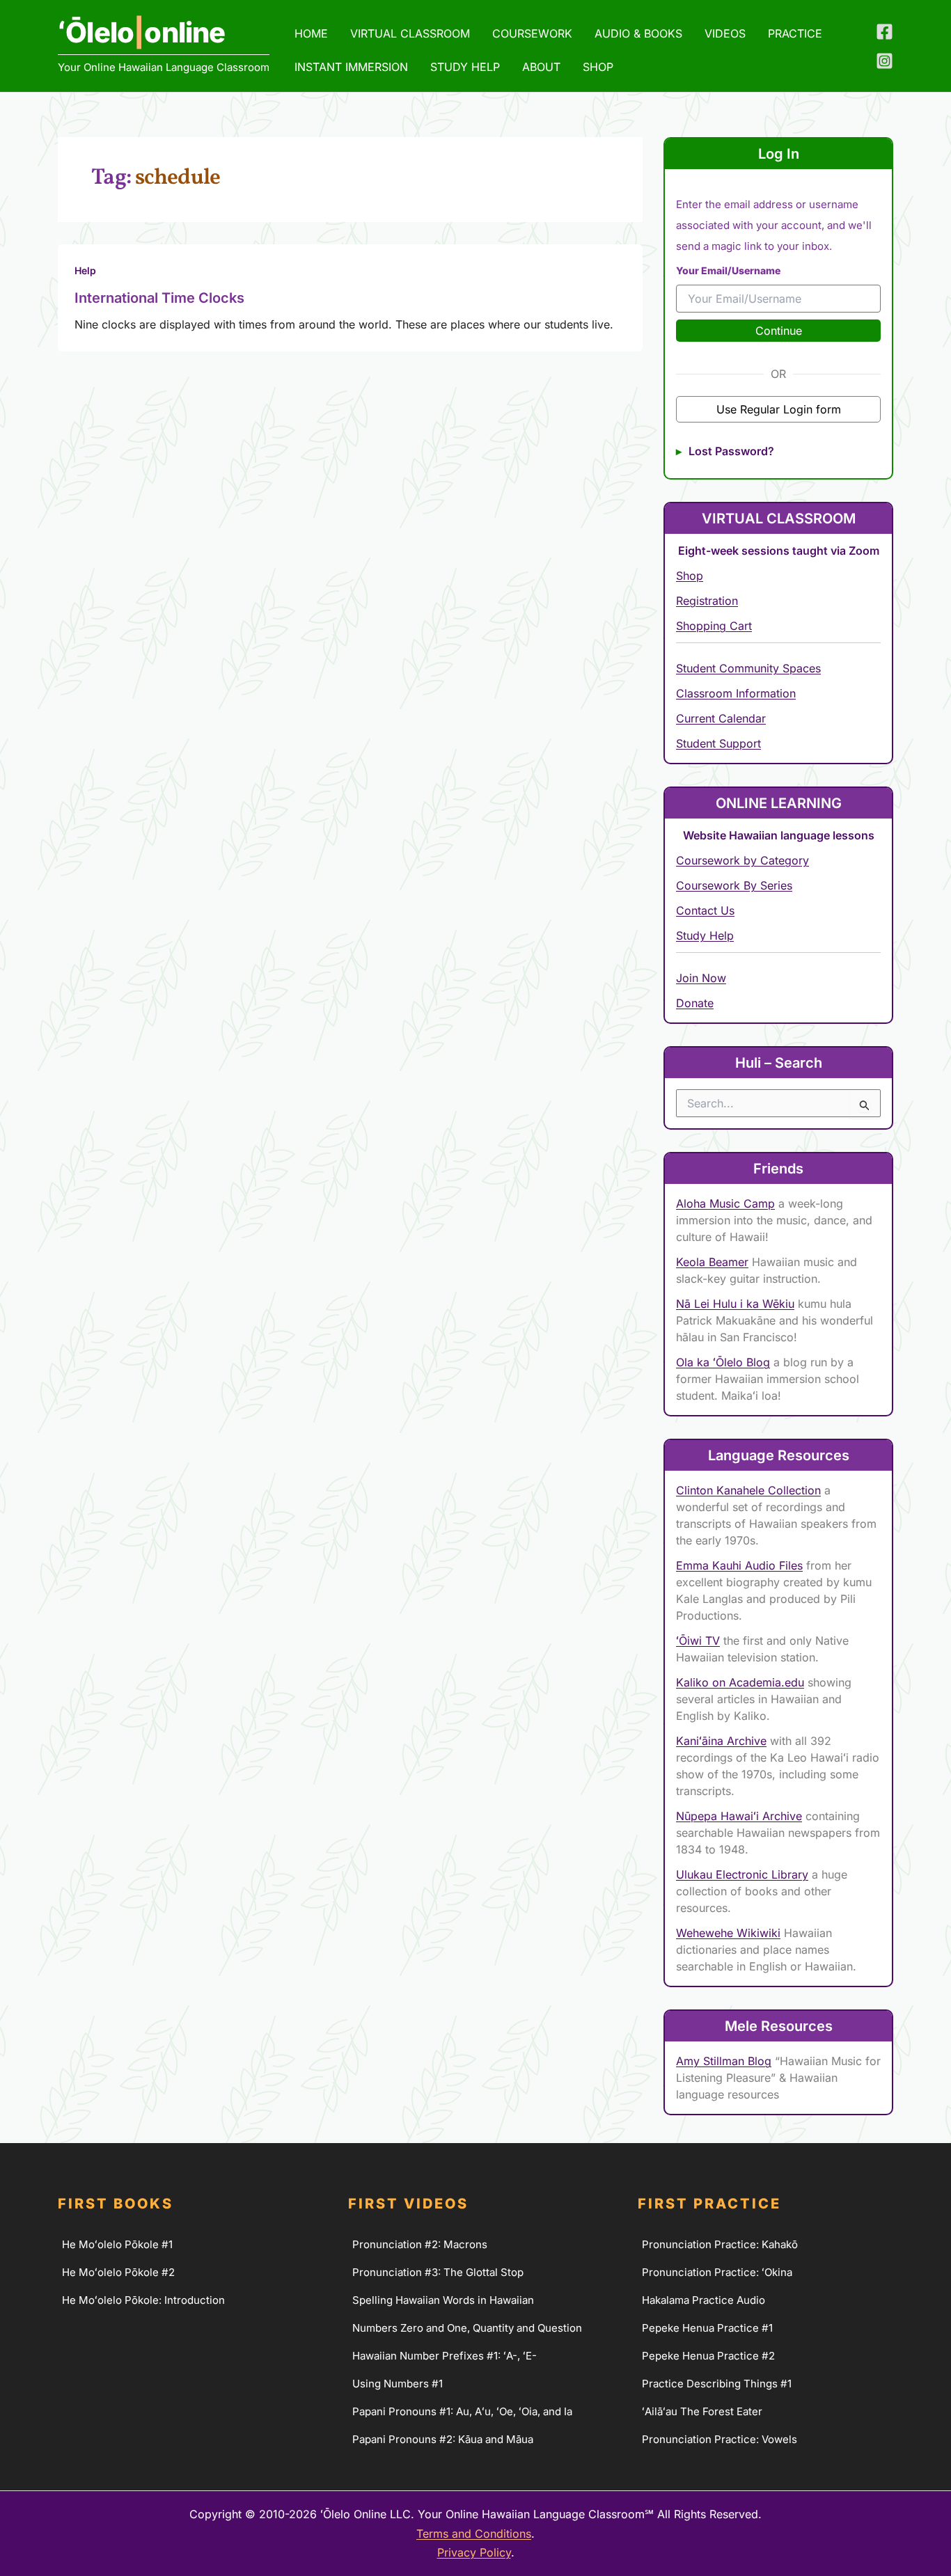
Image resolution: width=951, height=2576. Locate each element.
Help (85, 270)
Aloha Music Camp (725, 1203)
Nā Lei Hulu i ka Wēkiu (735, 1304)
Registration (707, 601)
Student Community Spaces (748, 668)
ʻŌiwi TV (698, 1641)
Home (311, 33)
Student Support (718, 743)
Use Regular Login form (779, 409)
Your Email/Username (728, 270)
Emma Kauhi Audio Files (739, 1565)
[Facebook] (885, 32)
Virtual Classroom (410, 33)
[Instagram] (885, 61)
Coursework (532, 33)
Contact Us (705, 910)
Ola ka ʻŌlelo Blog (723, 1362)
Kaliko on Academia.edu (740, 1682)
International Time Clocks (159, 298)
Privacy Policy (474, 2552)
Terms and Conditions (474, 2534)
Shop (690, 576)
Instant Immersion (351, 67)
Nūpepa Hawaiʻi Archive (739, 1816)
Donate (695, 1003)
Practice (795, 33)
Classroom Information (736, 693)
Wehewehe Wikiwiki (728, 1933)
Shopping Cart (714, 626)
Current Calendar (721, 718)
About (541, 67)
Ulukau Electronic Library (742, 1874)
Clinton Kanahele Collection (748, 1490)
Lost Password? (731, 451)
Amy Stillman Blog (724, 2061)
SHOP (598, 67)
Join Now (701, 978)
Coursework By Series (734, 885)
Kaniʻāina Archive (721, 1741)
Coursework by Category (742, 860)
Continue (779, 331)
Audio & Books (638, 33)
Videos (725, 33)
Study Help (465, 67)
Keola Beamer (712, 1262)
